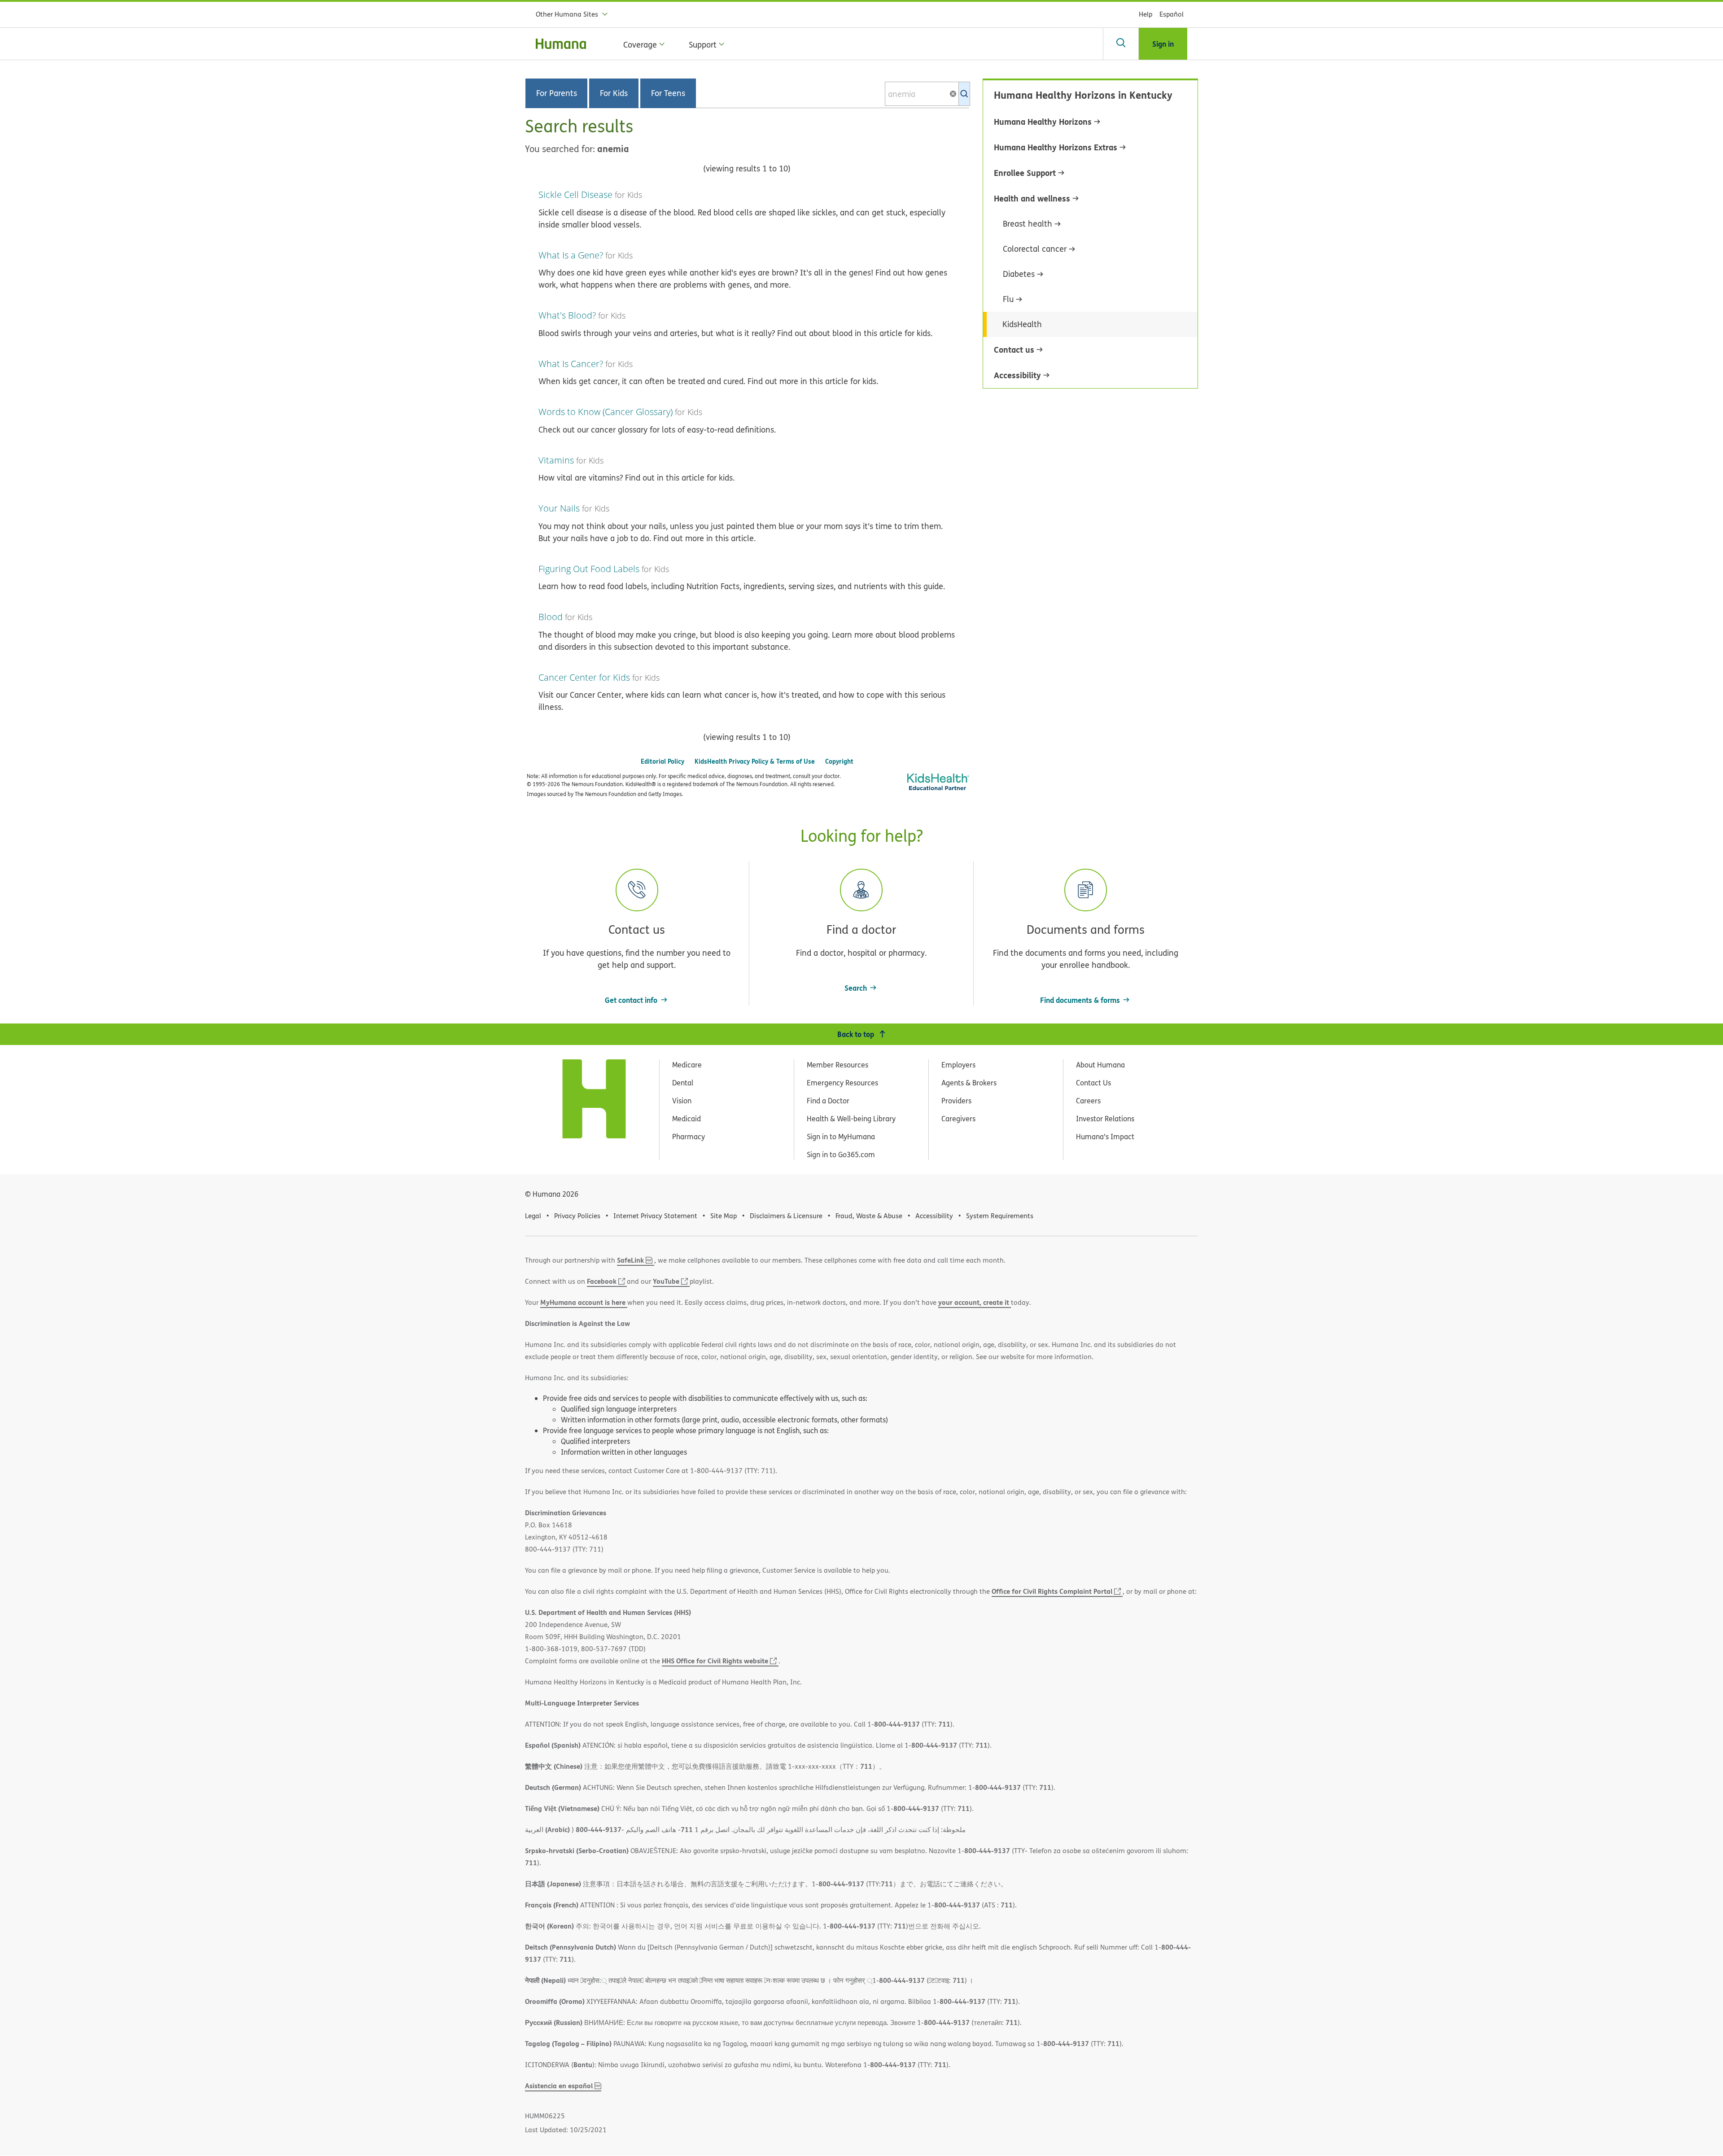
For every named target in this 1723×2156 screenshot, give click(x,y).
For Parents (557, 93)
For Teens (668, 93)
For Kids (614, 93)
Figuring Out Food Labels (589, 569)
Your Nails (559, 508)
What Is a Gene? (571, 255)
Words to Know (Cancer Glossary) (606, 412)
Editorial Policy (663, 761)
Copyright (839, 761)
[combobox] (927, 94)
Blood (551, 617)
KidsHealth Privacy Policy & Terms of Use (755, 761)
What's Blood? (567, 315)
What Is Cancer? (571, 364)
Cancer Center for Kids (584, 677)
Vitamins (556, 460)
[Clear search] (957, 94)
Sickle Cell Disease (575, 195)
